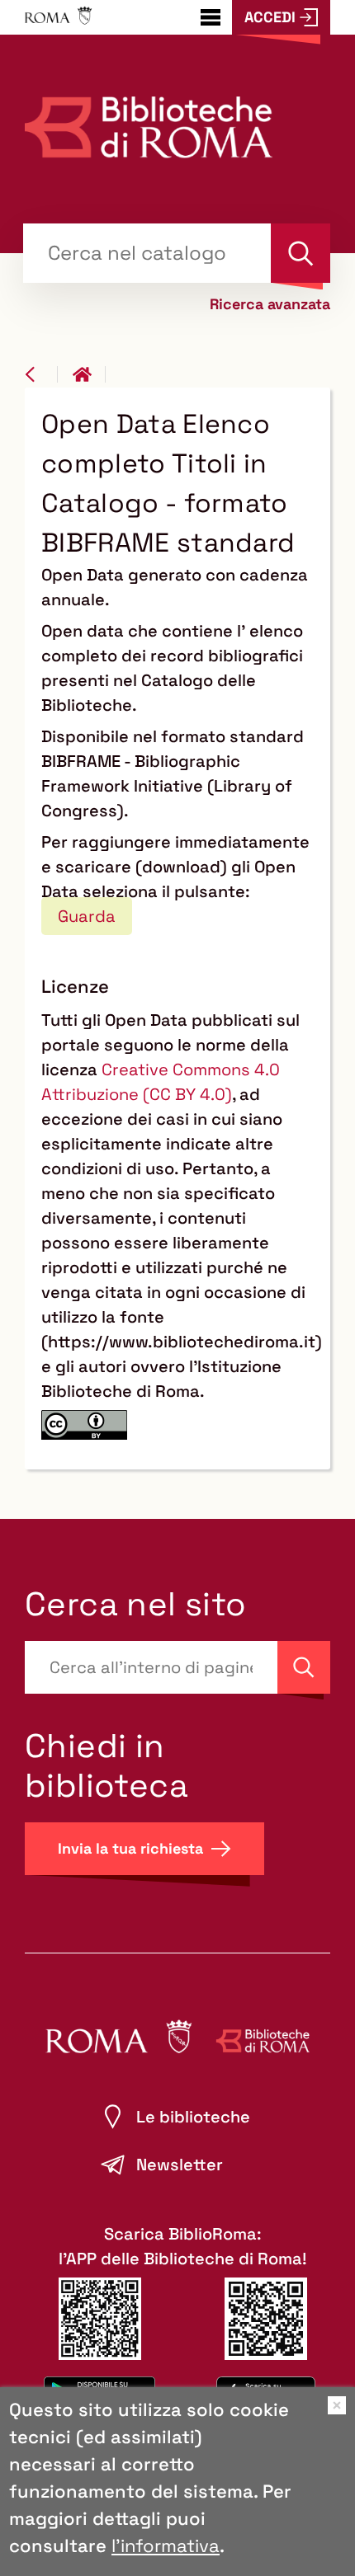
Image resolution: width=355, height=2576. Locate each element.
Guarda (87, 916)
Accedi (270, 17)
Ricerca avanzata (270, 304)
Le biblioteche (193, 2117)
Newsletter (180, 2165)
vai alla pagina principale (89, 374)
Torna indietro (41, 374)
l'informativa (166, 2545)
